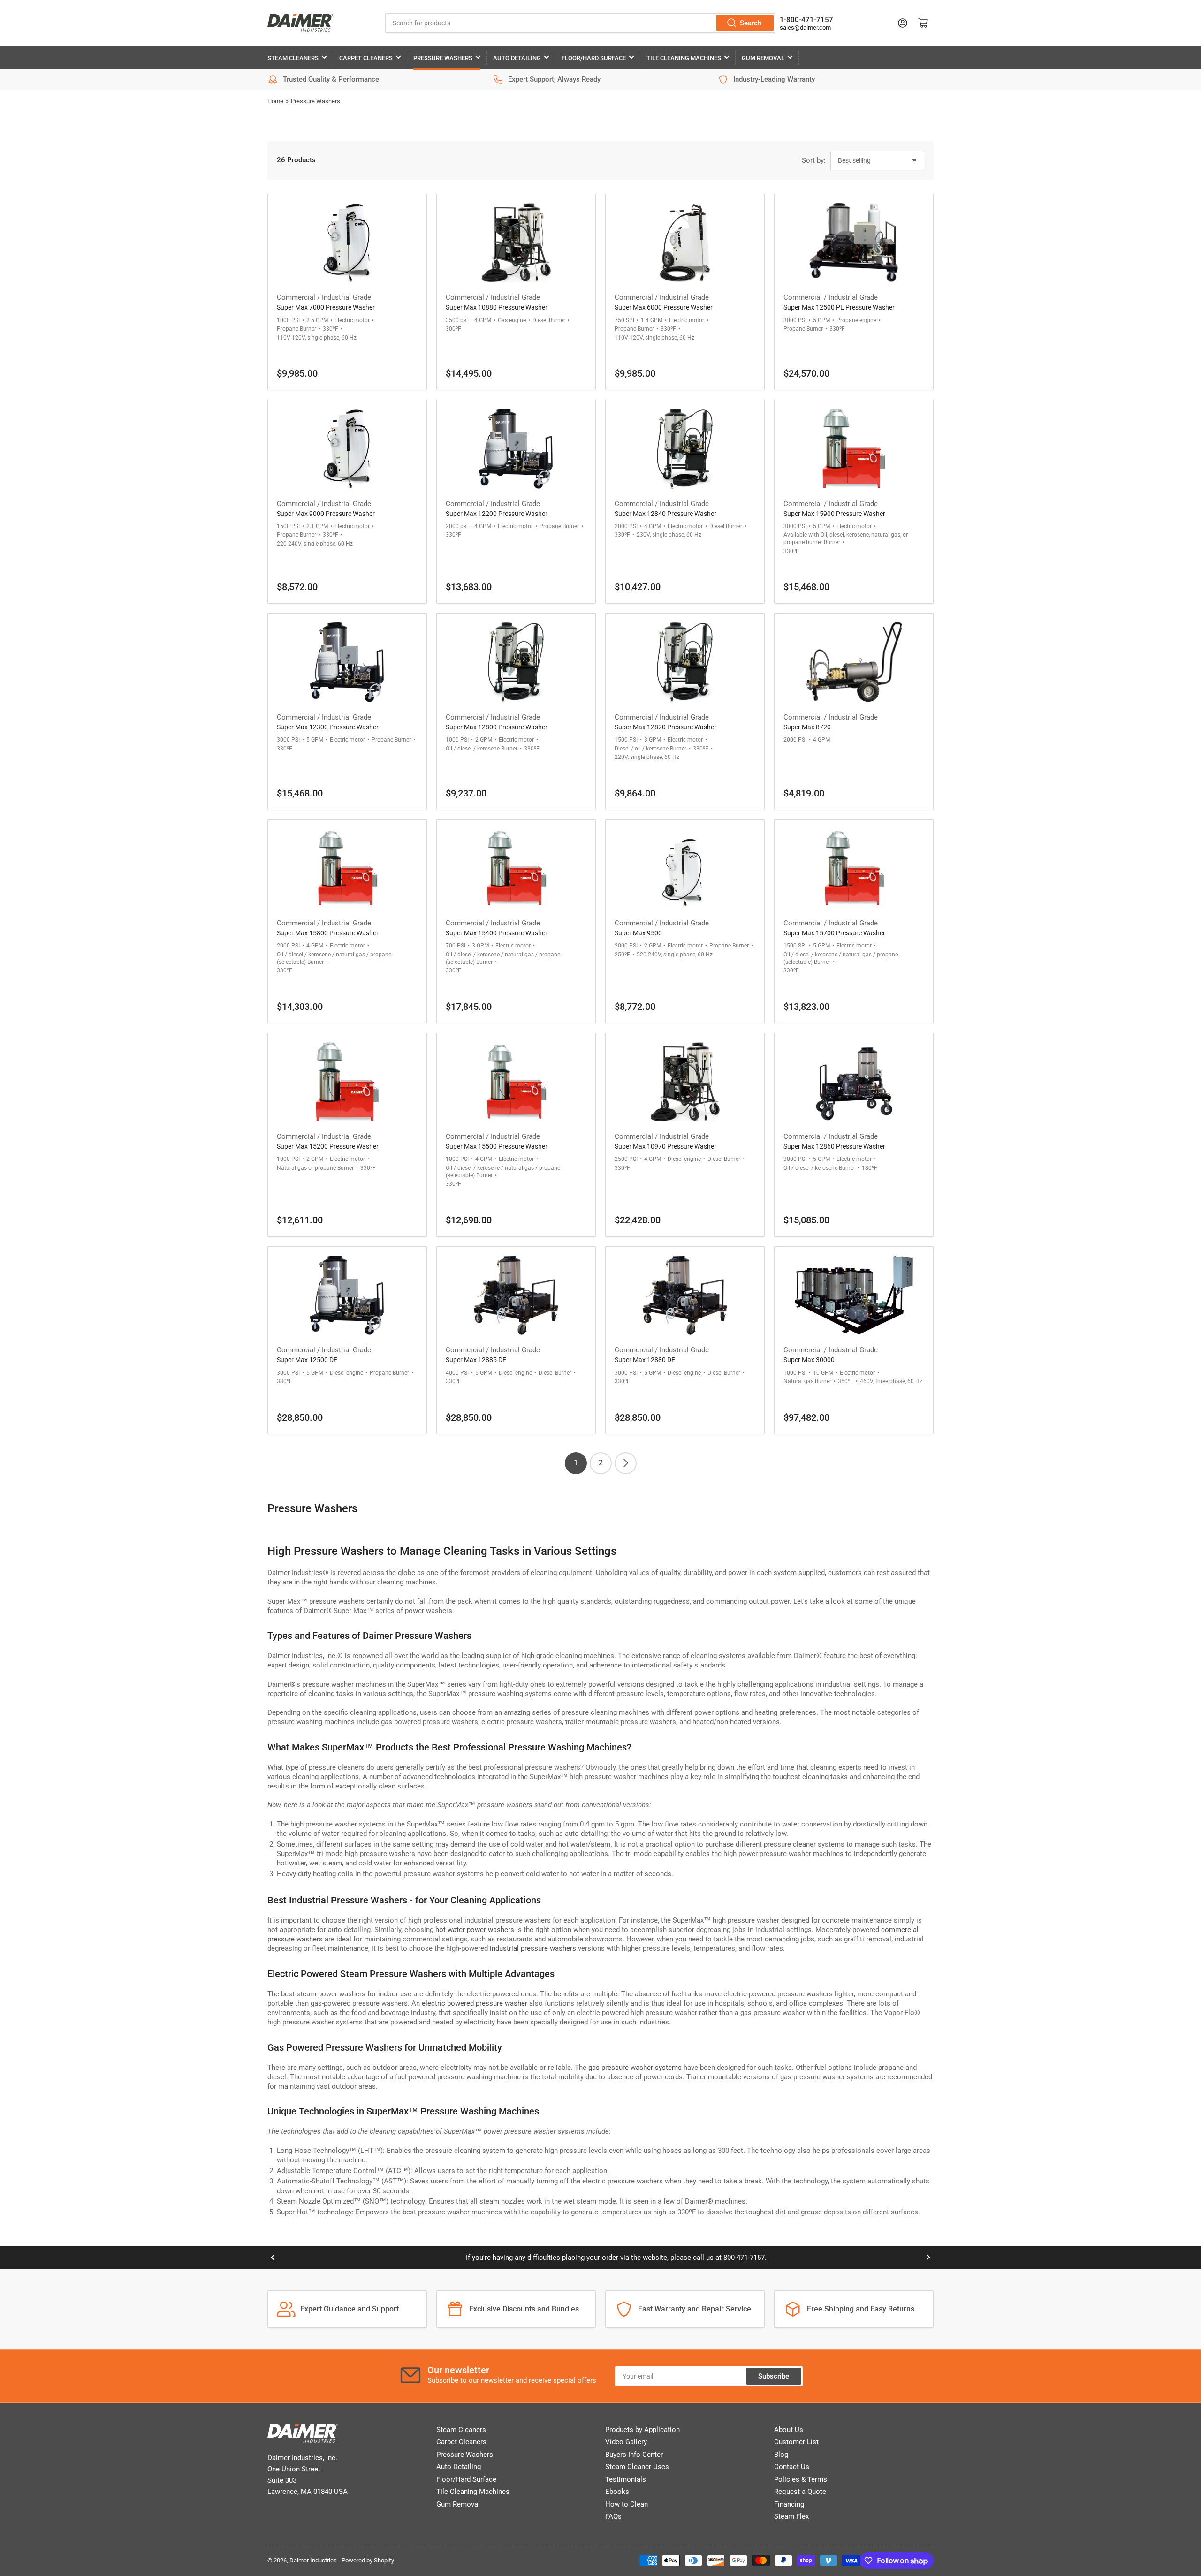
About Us (789, 2430)
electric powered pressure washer (475, 2003)
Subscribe (774, 2376)
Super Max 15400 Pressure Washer (497, 933)
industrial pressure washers (533, 1948)
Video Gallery (626, 2442)
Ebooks (617, 2492)
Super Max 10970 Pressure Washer (665, 1146)
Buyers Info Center (634, 2455)
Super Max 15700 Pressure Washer (834, 933)
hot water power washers (475, 1930)
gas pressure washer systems (635, 2068)
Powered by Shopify (368, 2560)
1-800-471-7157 (806, 20)
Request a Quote (800, 2492)
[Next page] (626, 1463)
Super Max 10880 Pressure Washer (497, 307)
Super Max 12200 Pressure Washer (497, 514)
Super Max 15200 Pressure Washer (328, 1146)
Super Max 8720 (807, 727)
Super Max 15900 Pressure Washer (834, 514)
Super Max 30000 (809, 1360)
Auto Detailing (517, 58)
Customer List (796, 2442)
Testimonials (626, 2479)
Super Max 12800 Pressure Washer (497, 727)
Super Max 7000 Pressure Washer (326, 307)
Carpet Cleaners (366, 58)
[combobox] (580, 23)
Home (275, 101)
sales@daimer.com (805, 27)
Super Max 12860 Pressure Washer (834, 1146)
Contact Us (792, 2467)
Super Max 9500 (638, 933)
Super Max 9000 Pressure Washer (326, 514)
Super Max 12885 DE (476, 1360)
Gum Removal (763, 58)
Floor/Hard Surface (594, 58)
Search (751, 23)
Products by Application (642, 2430)
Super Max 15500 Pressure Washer (497, 1146)
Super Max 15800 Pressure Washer (328, 933)
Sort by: (814, 160)
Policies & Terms (801, 2479)
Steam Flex (791, 2516)
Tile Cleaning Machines (684, 58)
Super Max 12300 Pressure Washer (328, 727)
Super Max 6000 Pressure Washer (664, 307)
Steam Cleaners (293, 58)
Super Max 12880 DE (645, 1360)
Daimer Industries (313, 2560)
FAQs (613, 2516)
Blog (781, 2455)
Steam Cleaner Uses (637, 2467)
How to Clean (627, 2504)
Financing (789, 2504)
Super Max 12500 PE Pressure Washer (839, 307)
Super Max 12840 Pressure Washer (665, 514)
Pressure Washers (443, 58)
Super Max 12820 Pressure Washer (665, 727)
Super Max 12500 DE (307, 1360)
